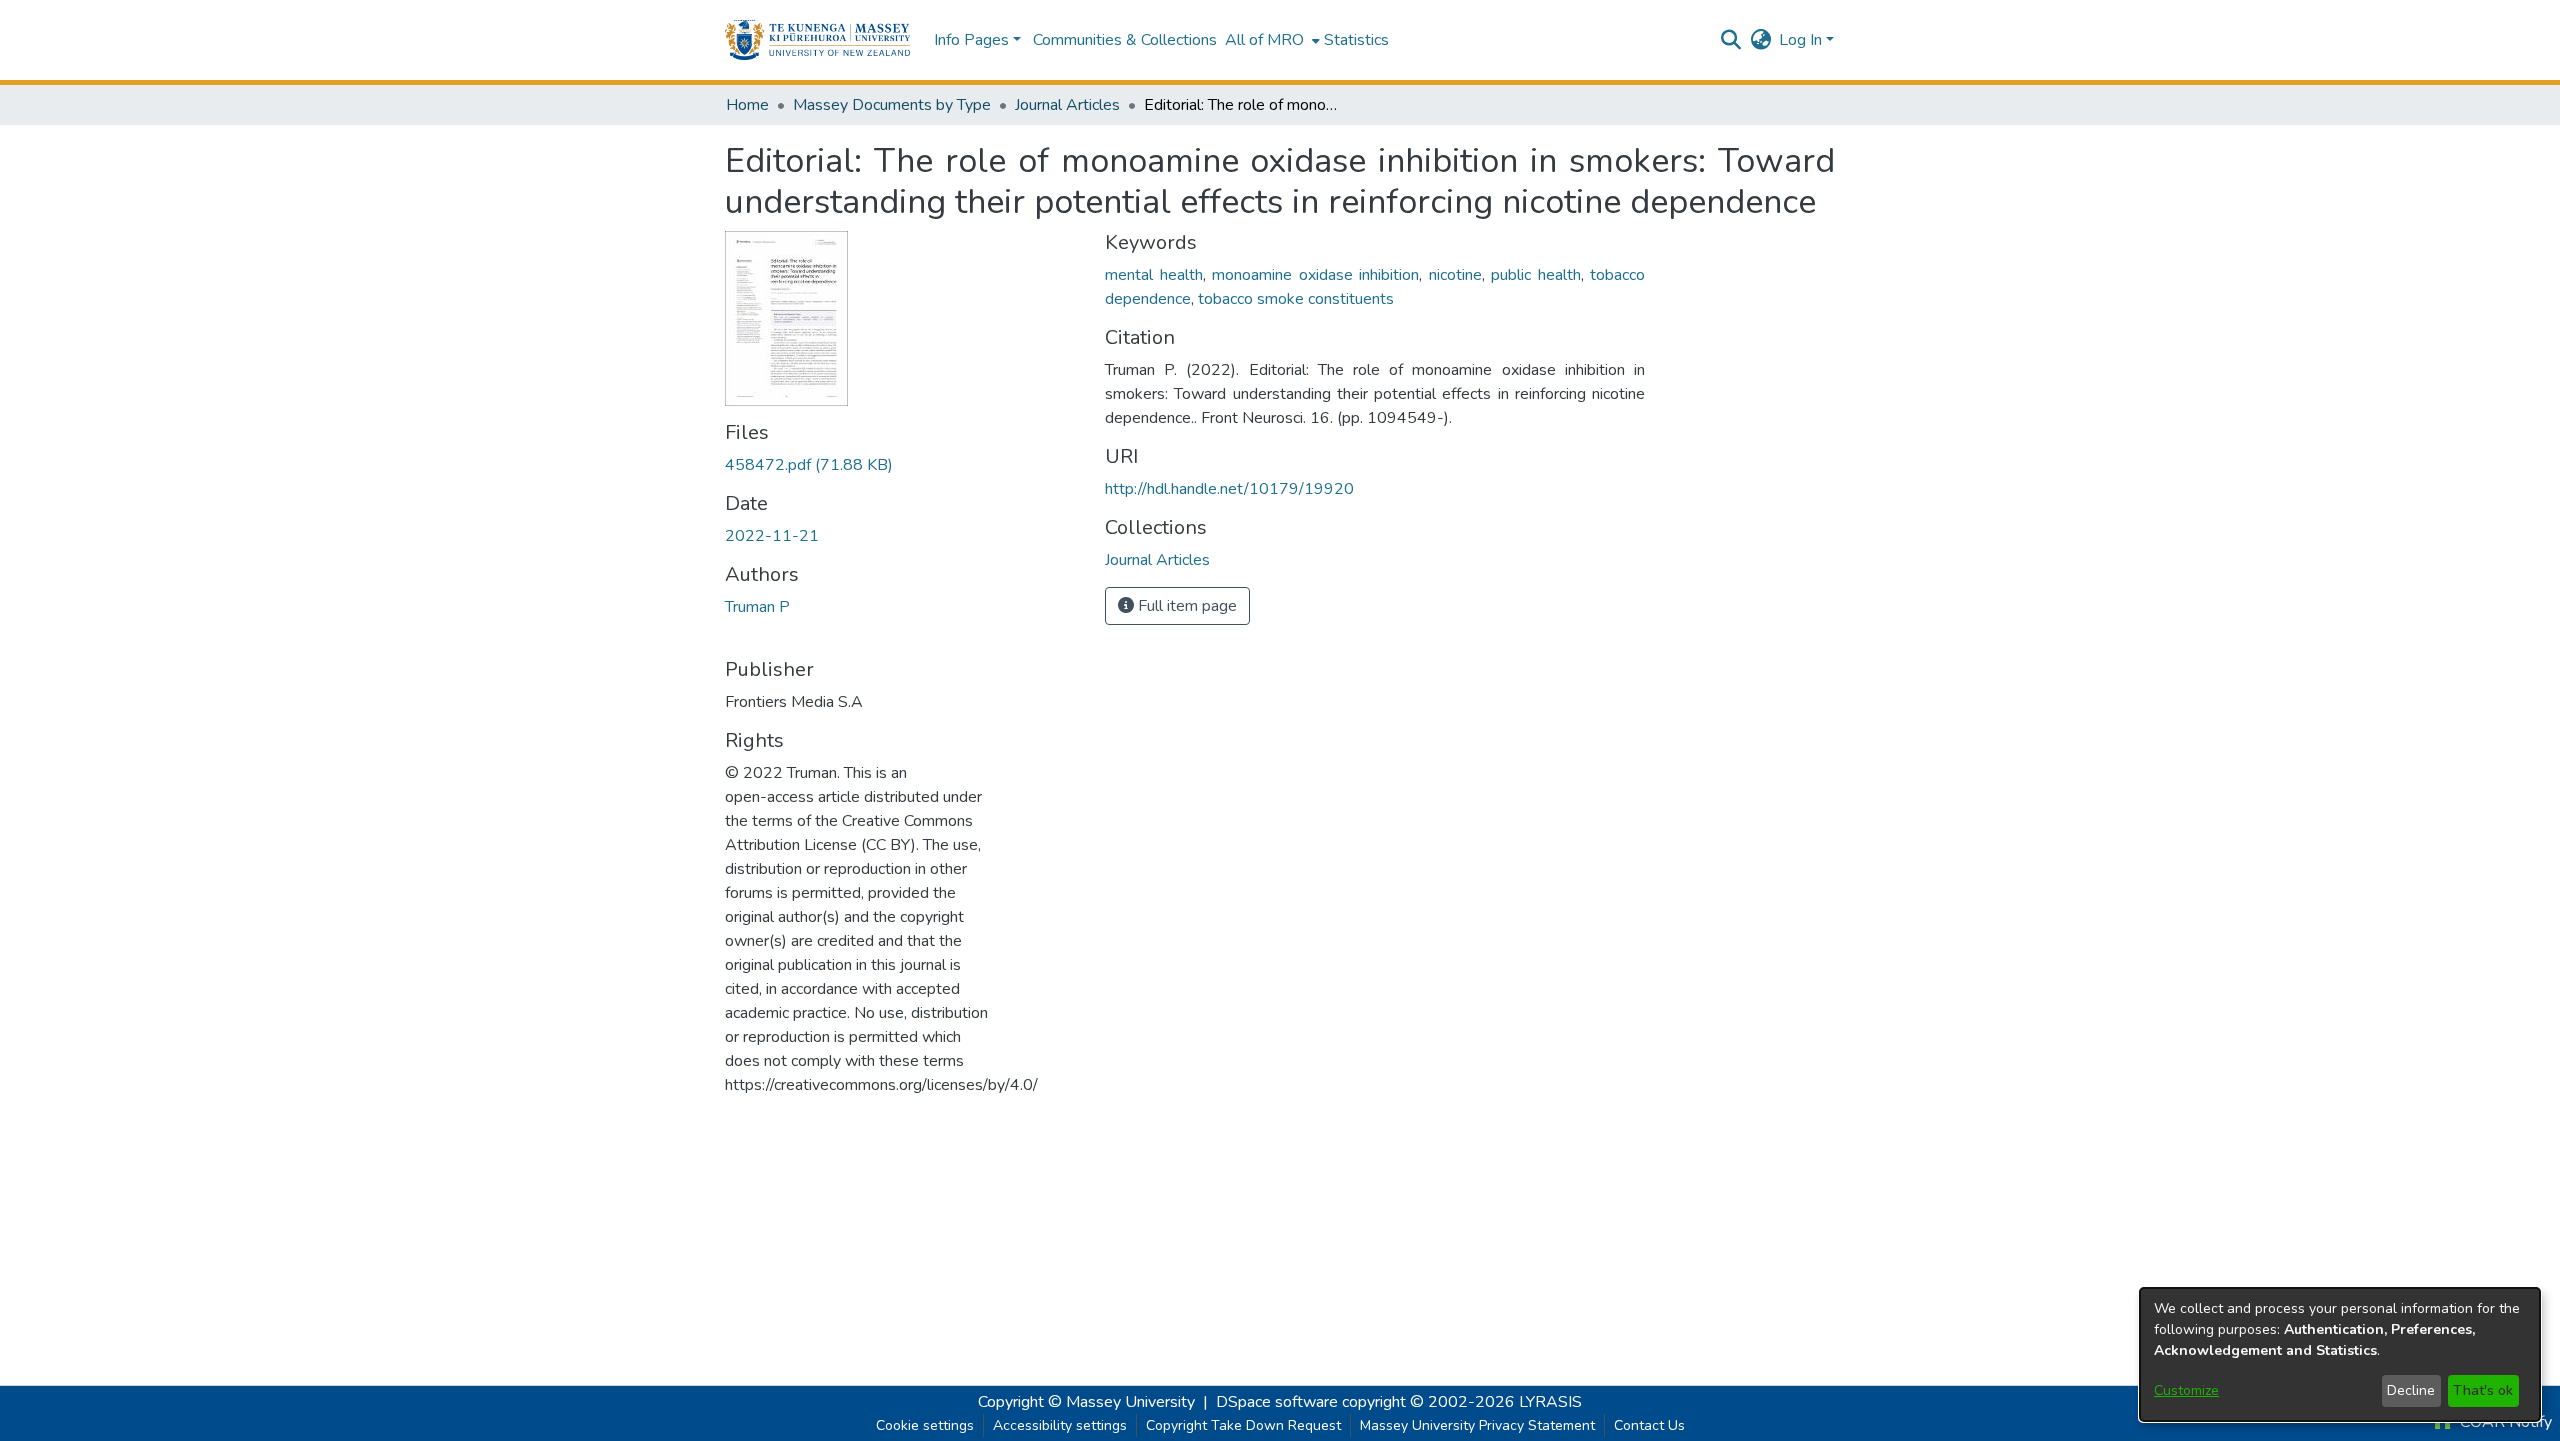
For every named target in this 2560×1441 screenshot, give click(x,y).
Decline (2411, 1390)
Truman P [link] (757, 607)
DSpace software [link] (1277, 1402)
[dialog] (2340, 1354)
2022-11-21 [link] (772, 536)
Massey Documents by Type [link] (892, 105)
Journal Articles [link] (1067, 105)
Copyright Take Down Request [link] (1243, 1425)
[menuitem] (1270, 40)
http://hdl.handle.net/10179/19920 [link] (1229, 489)
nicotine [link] (1455, 275)
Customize (2186, 1390)
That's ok (2483, 1390)
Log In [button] (1802, 40)
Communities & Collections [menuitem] (1125, 40)
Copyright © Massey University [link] (1086, 1402)
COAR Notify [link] (2504, 1422)
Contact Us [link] (1649, 1425)
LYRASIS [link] (1550, 1402)
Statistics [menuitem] (1356, 40)
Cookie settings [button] (925, 1425)
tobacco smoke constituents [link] (1296, 299)
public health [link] (1536, 275)
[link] (809, 465)
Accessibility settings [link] (1060, 1425)
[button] (817, 40)
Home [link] (747, 105)
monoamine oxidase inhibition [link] (1315, 275)
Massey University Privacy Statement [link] (1477, 1425)
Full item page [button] (1185, 606)
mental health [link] (1154, 275)
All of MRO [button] (1264, 40)
